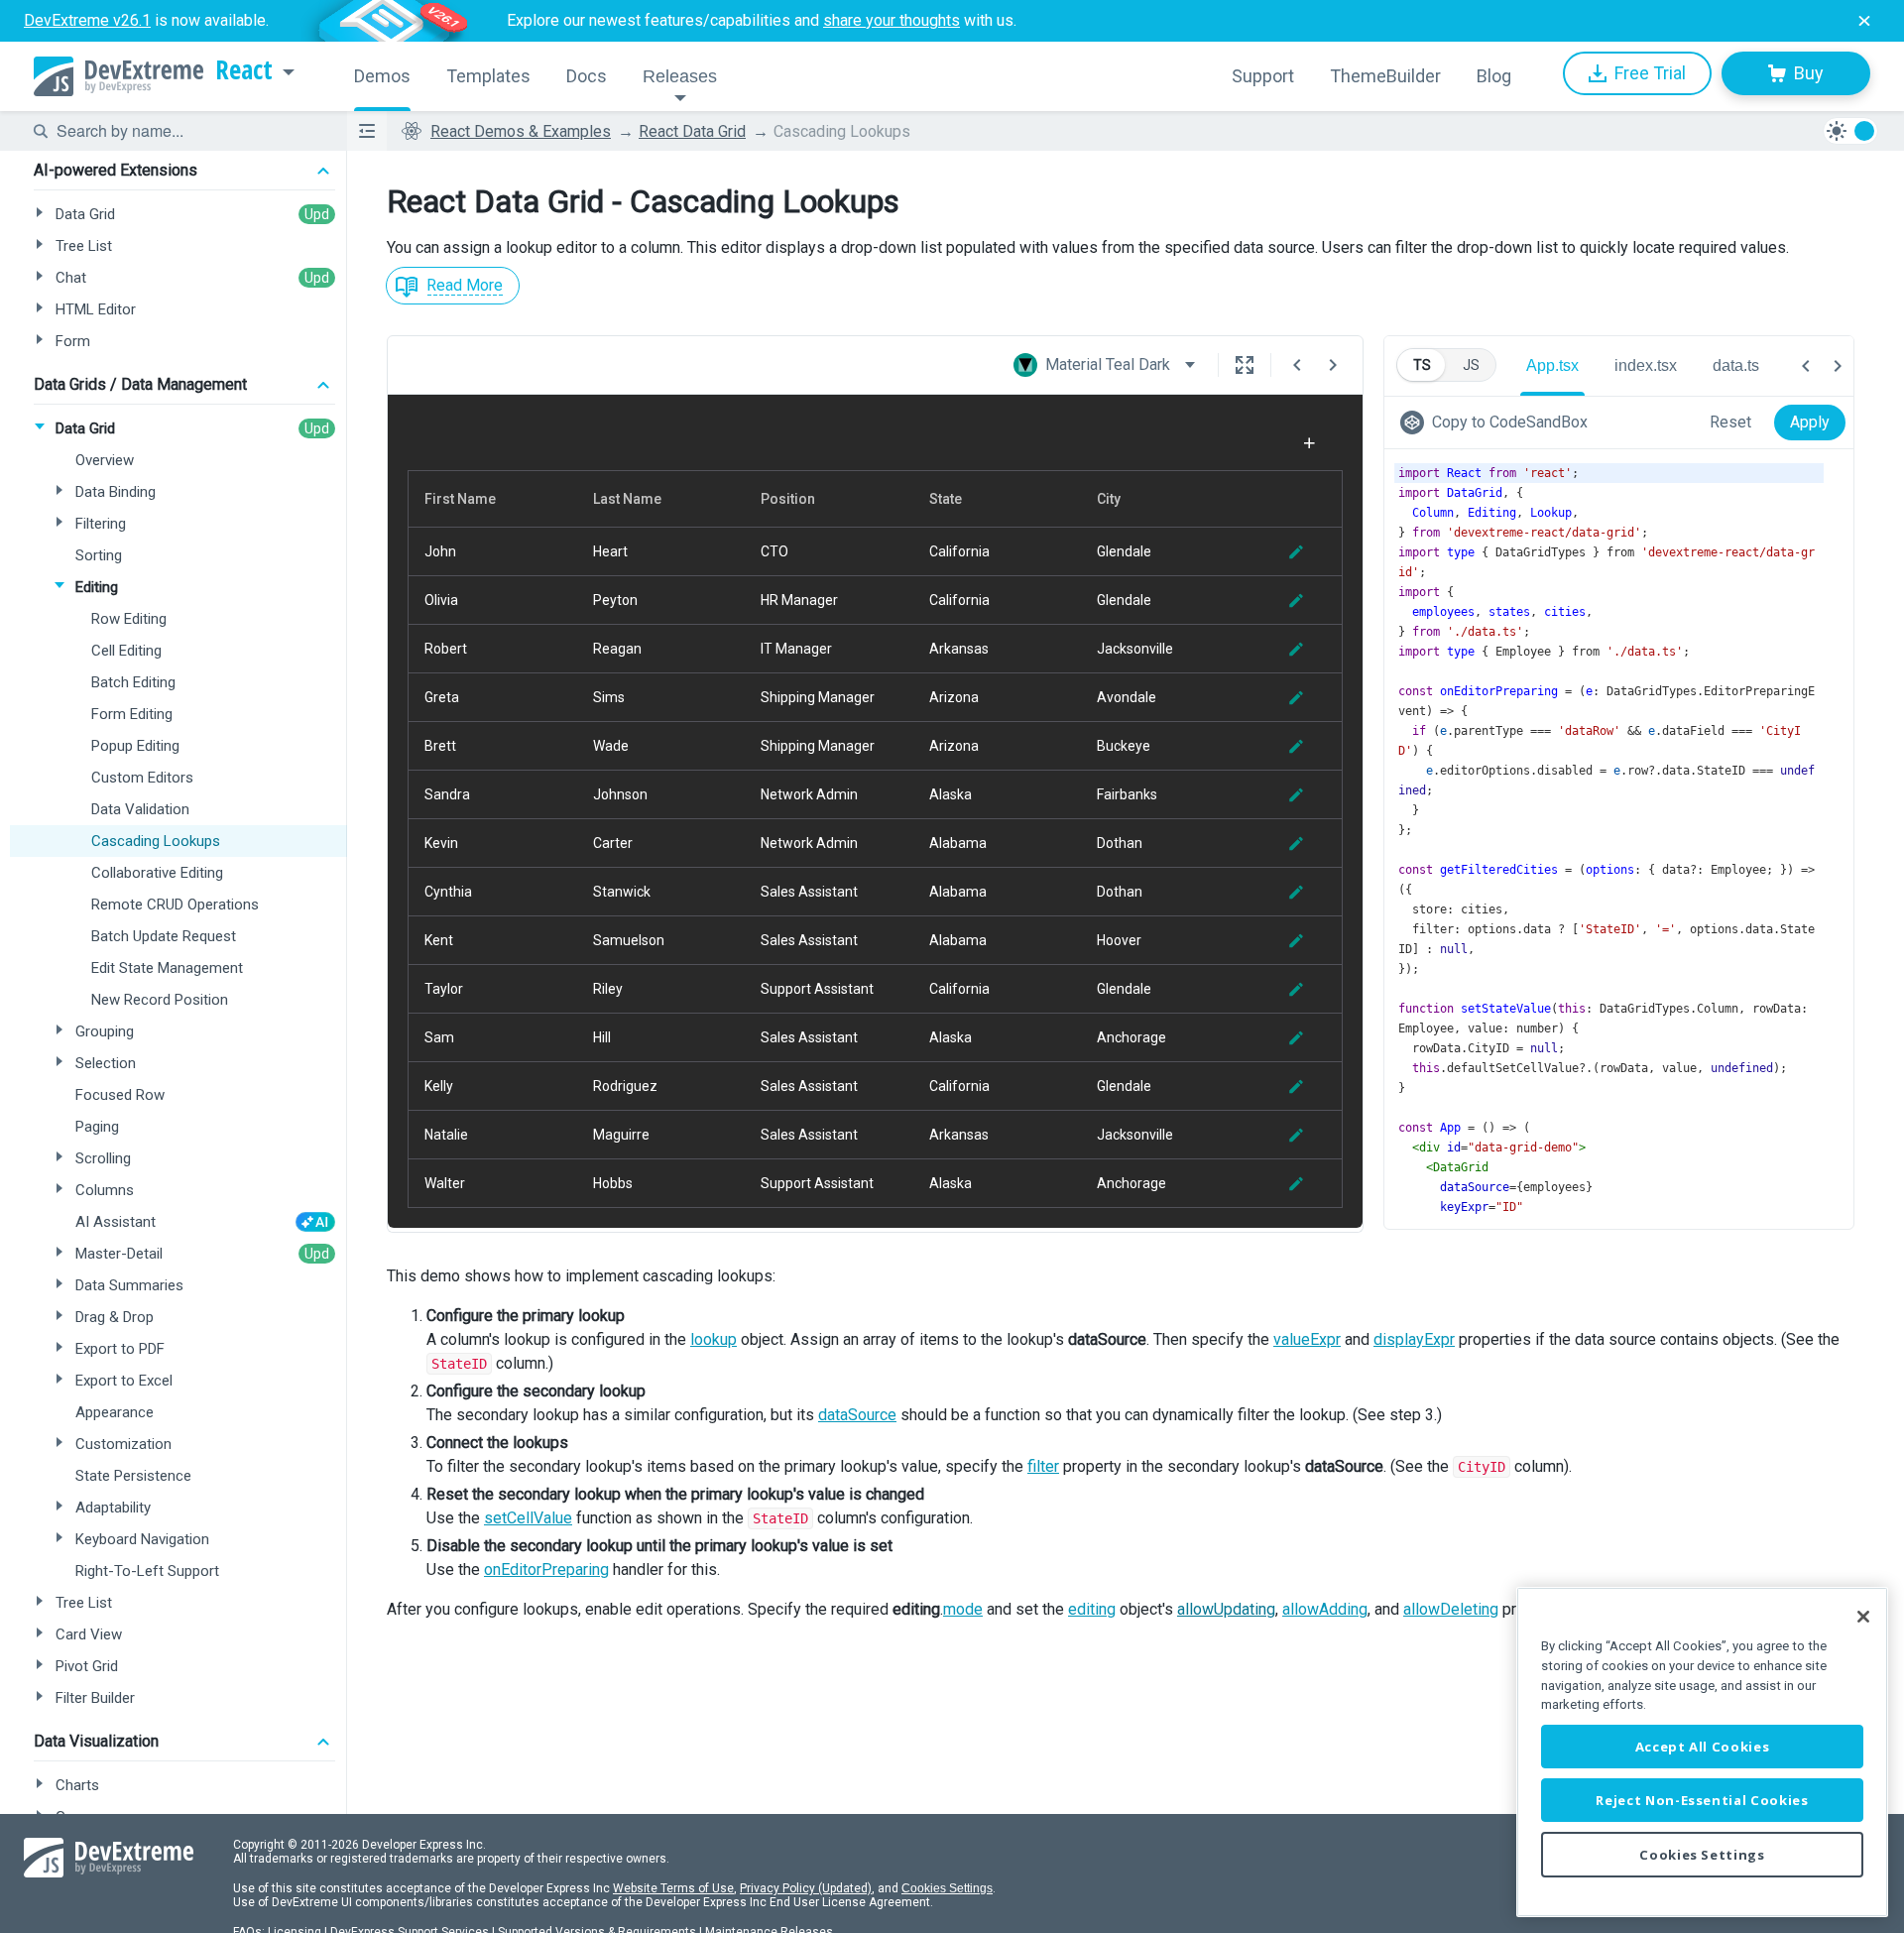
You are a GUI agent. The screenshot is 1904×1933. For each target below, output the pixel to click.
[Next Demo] (1333, 365)
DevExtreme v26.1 (87, 20)
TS (1422, 365)
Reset (1730, 422)
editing (1092, 1609)
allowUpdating (1226, 1609)
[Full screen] (1245, 365)
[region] (1702, 1752)
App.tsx (1552, 365)
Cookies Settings (947, 1888)
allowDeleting (1451, 1609)
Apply (1810, 422)
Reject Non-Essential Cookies (1702, 1800)
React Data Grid (692, 131)
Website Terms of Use (673, 1888)
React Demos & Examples (521, 131)
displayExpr (1414, 1339)
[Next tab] (1838, 366)
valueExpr (1307, 1339)
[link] (1498, 423)
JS (1471, 365)
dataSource (857, 1415)
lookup (714, 1339)
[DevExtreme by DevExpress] (119, 76)
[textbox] (189, 131)
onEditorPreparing (546, 1570)
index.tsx (1646, 365)
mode (963, 1609)
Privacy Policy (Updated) (806, 1888)
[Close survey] (1864, 21)
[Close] (1863, 1617)
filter (1043, 1466)
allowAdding (1325, 1609)
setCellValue (528, 1518)
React (244, 70)
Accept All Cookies (1703, 1747)
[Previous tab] (1806, 366)
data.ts (1736, 365)
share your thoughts (892, 20)
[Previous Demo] (1297, 365)
